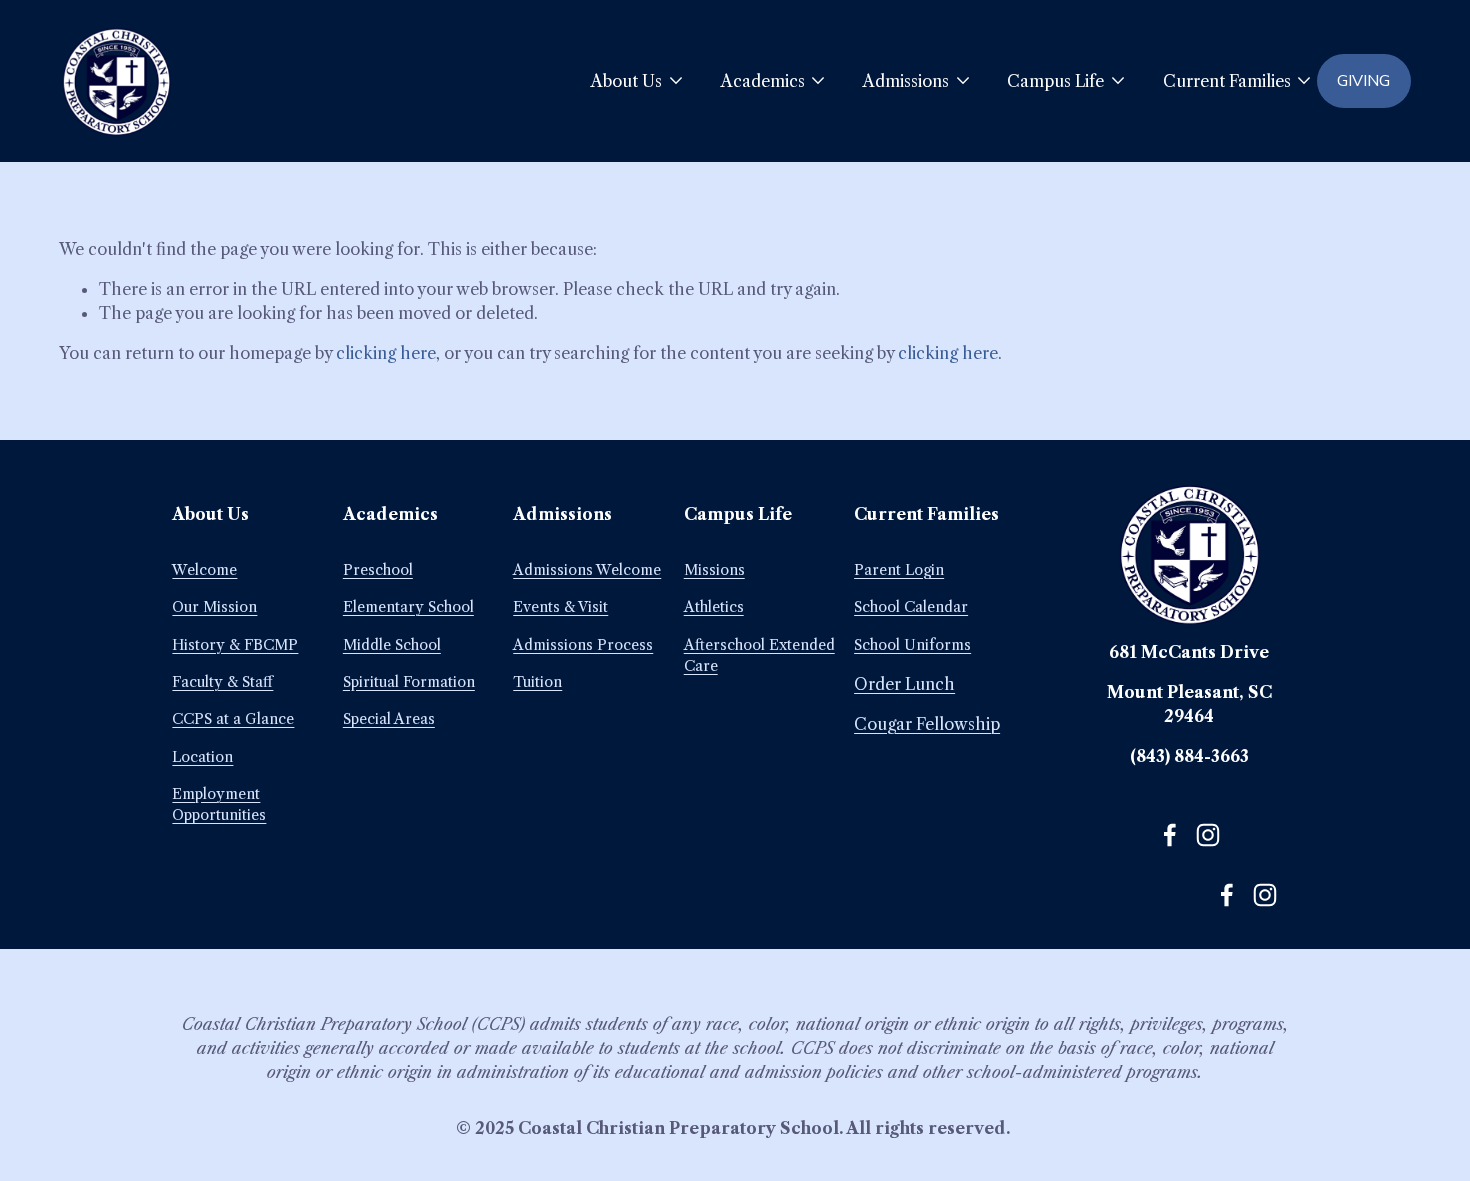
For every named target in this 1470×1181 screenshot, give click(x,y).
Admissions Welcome (587, 570)
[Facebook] (1170, 835)
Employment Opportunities (219, 804)
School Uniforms (912, 645)
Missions (714, 570)
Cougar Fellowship (927, 724)
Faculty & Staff (222, 682)
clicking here (386, 353)
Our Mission (214, 607)
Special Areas (389, 719)
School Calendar (911, 607)
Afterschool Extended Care (759, 655)
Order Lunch (904, 684)
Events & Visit (560, 607)
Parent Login (899, 570)
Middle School (392, 645)
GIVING (1363, 81)
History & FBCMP (235, 645)
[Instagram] (1208, 835)
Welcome (204, 570)
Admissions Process (583, 645)
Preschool (378, 570)
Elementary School (408, 607)
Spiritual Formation (409, 682)
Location (202, 757)
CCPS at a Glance (233, 719)
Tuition (537, 682)
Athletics (714, 607)
